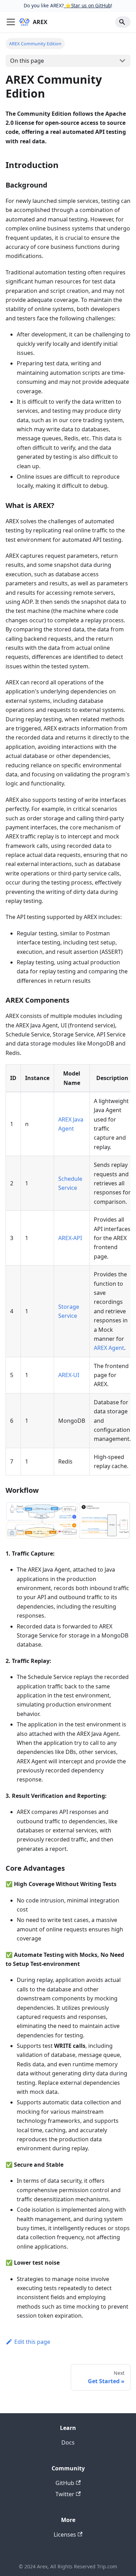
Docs (68, 2442)
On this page (27, 61)
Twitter (65, 2494)
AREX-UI (69, 1375)
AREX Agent (109, 1348)
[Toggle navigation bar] (11, 22)
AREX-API (70, 1238)
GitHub (65, 2483)
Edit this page (32, 2342)
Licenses (65, 2535)
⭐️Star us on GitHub (87, 5)
